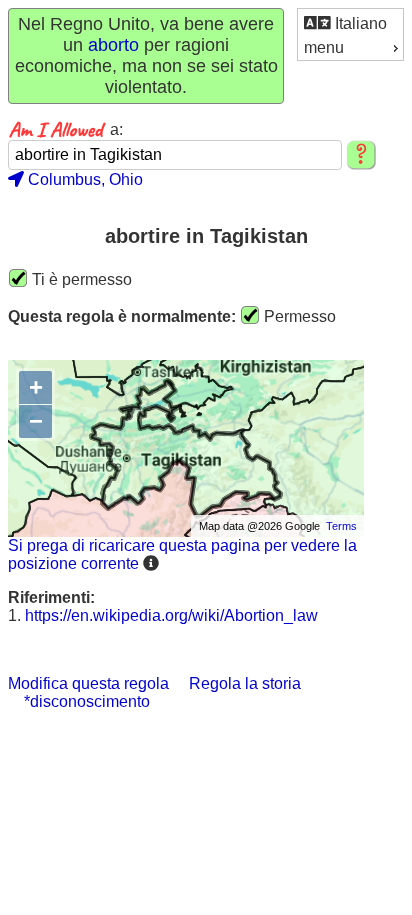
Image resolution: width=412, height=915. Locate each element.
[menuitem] (350, 22)
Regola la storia (245, 683)
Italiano (359, 23)
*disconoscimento (87, 701)
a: (116, 129)
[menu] (350, 34)
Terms (341, 526)
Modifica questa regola (88, 683)
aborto (113, 45)
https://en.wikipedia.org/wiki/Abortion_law (171, 615)
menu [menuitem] (324, 47)
